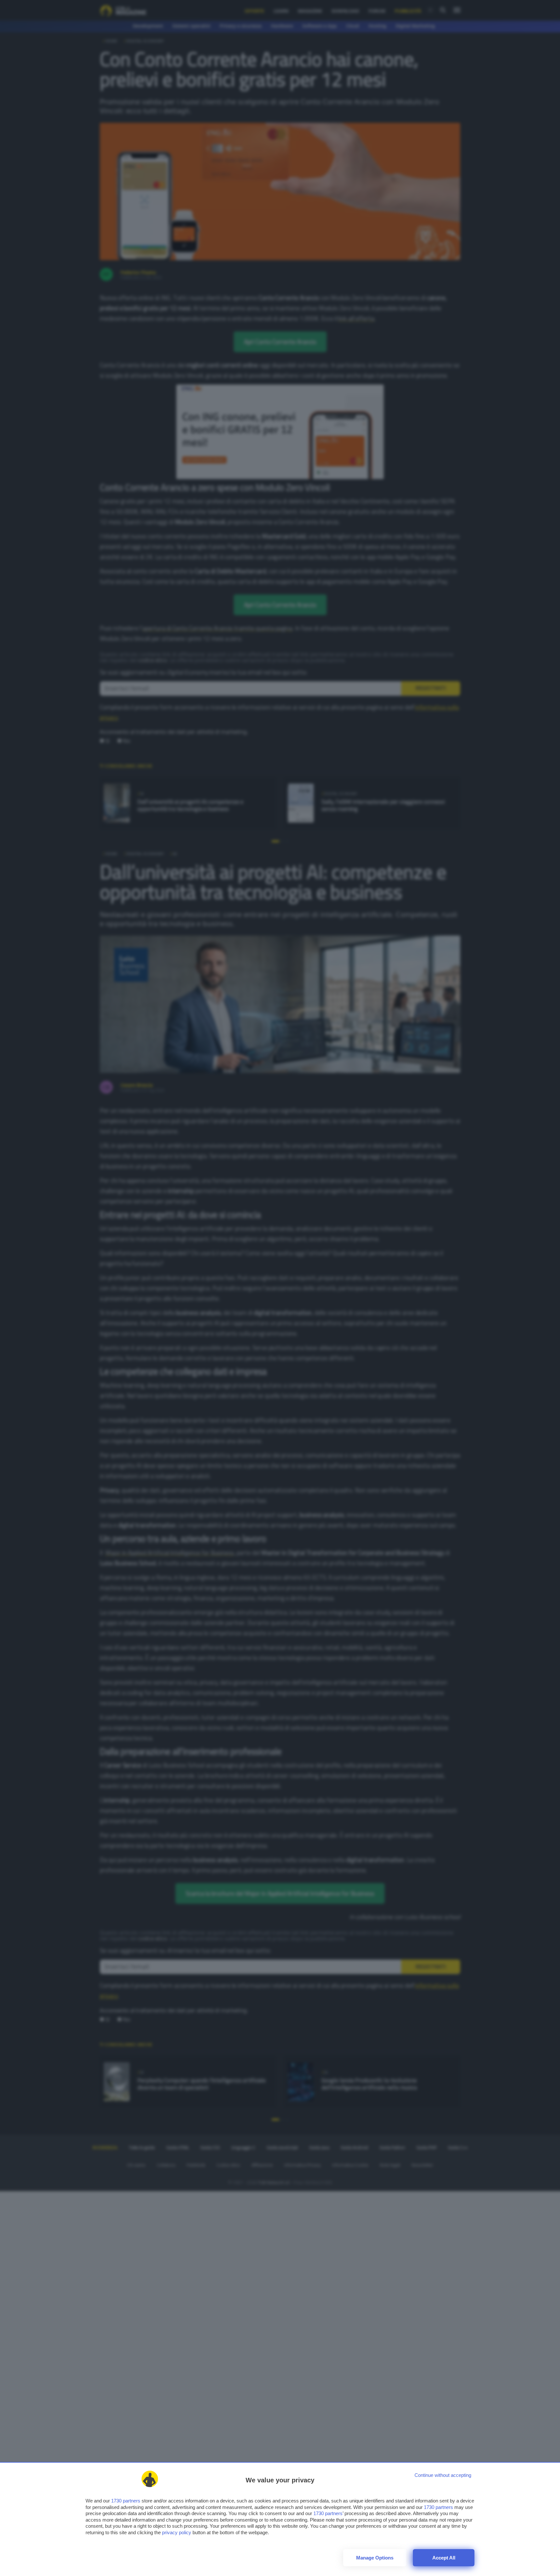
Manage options (375, 2558)
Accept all (444, 2558)
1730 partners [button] (126, 2501)
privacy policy (177, 2532)
